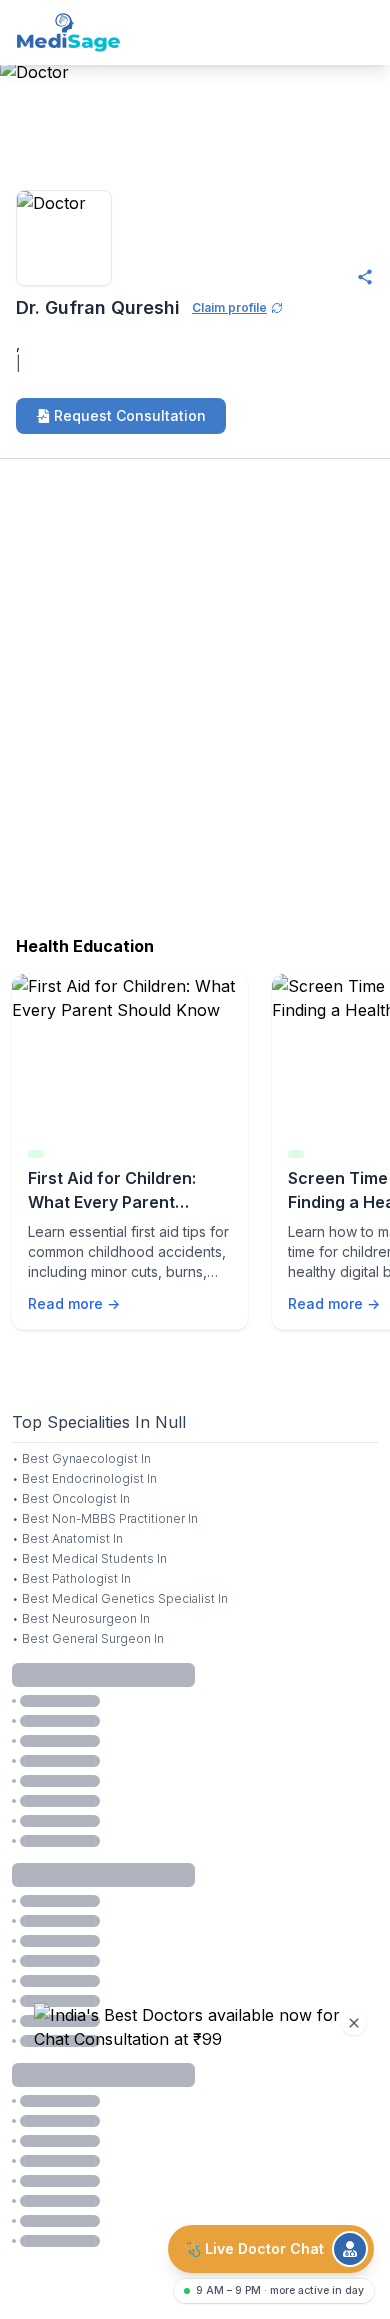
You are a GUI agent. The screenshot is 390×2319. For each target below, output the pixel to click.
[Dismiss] (354, 2023)
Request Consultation (130, 415)
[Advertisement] (195, 702)
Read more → (74, 1303)
